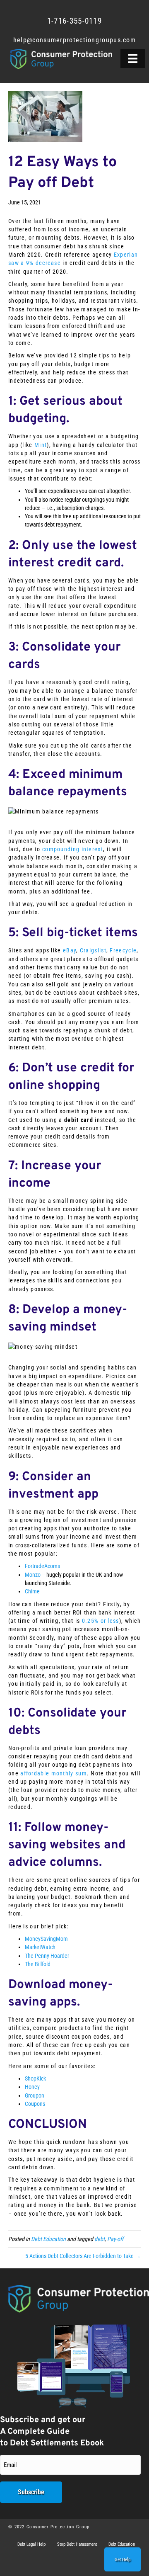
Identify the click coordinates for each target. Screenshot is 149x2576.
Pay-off (115, 2239)
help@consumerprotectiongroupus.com (74, 40)
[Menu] (133, 58)
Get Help (123, 2560)
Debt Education (48, 2239)
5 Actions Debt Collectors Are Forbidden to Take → (83, 2256)
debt (100, 2239)
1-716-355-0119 (74, 21)
